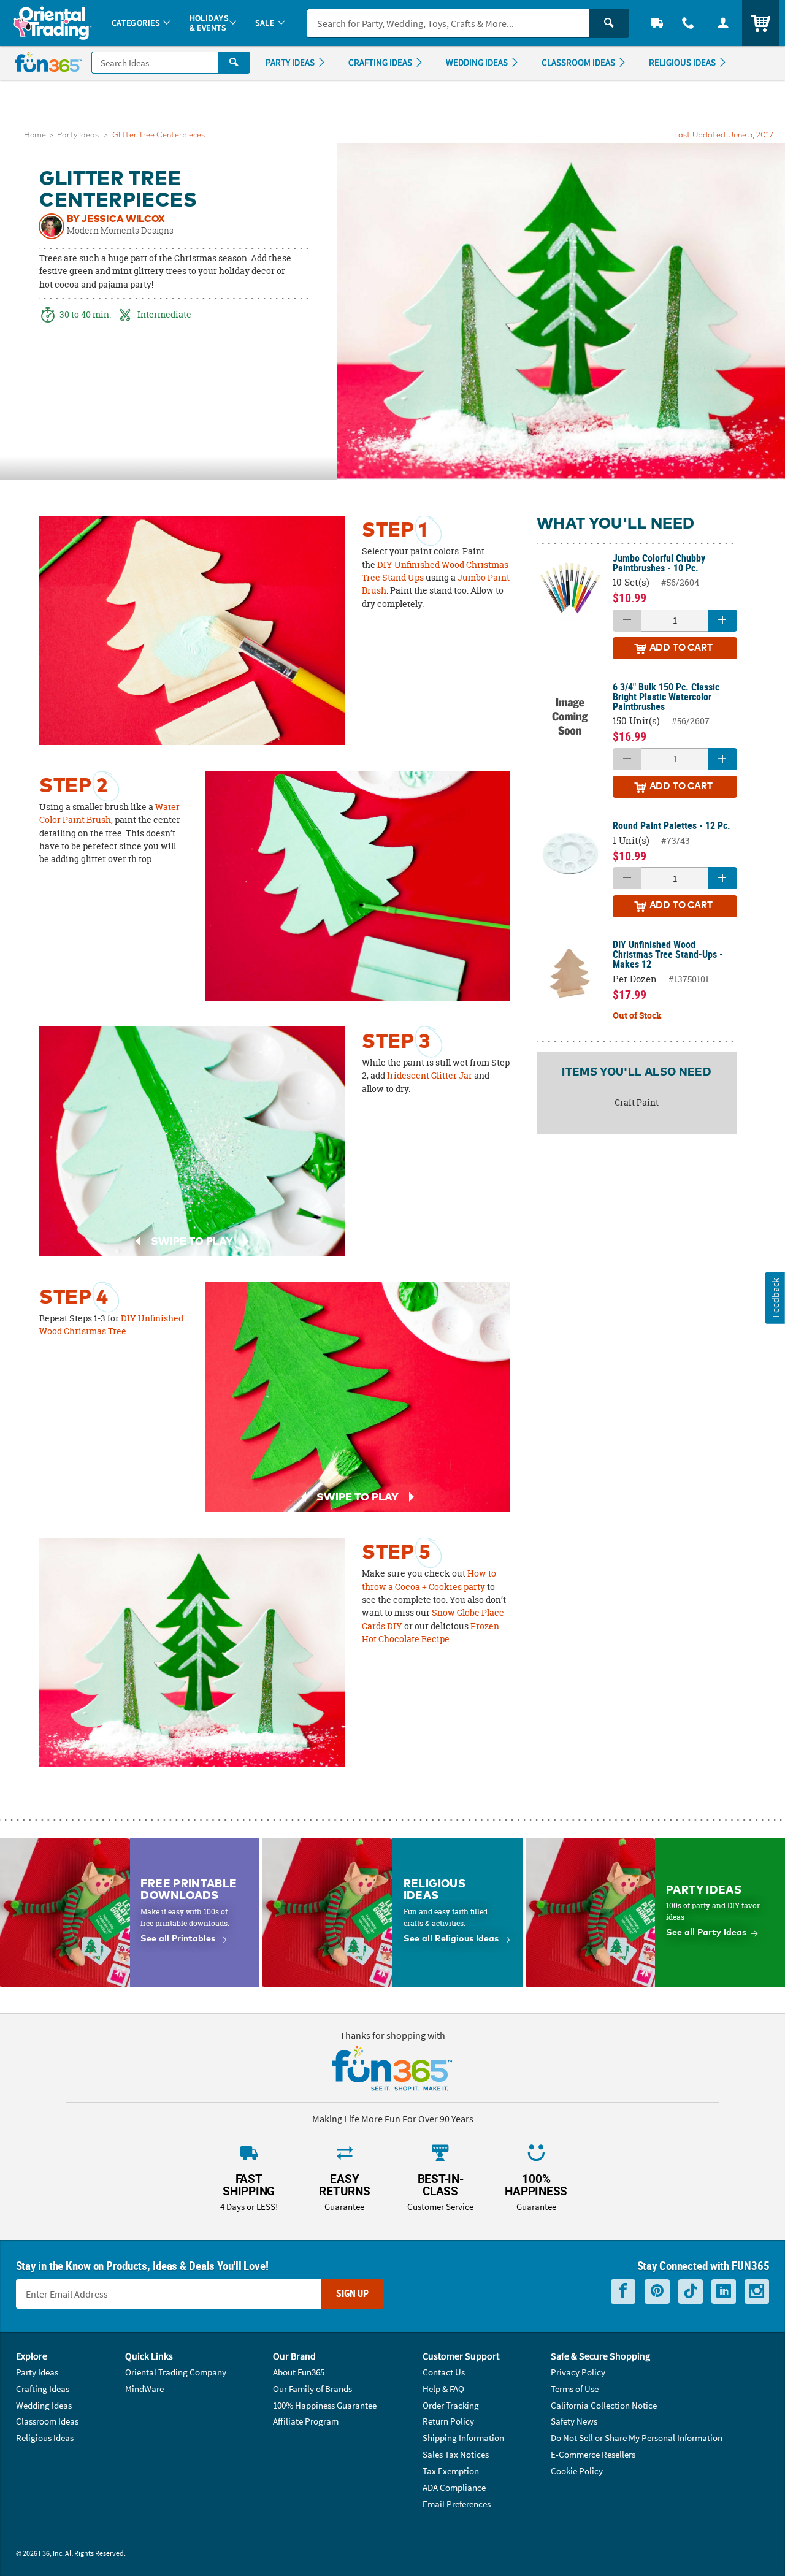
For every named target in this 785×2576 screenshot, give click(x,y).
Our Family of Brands (312, 2389)
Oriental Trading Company (176, 2372)
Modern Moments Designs (120, 231)
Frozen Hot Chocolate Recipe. (431, 1633)
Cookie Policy (577, 2471)
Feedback (775, 1298)
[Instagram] (757, 2291)
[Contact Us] (688, 23)
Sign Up (352, 2293)
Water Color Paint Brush (109, 813)
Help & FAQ (443, 2389)
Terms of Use (575, 2389)
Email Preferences (457, 2504)
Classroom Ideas (47, 2421)
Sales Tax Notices (456, 2454)
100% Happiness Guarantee (325, 2405)
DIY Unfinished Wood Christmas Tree (111, 1325)
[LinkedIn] (724, 2291)
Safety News (574, 2421)
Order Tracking (451, 2405)
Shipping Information (463, 2438)
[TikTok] (691, 2291)
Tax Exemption (451, 2471)
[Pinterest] (657, 2291)
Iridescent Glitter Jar (430, 1076)
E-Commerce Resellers (593, 2454)
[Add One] (722, 621)
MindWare (144, 2389)
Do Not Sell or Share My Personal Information (637, 2438)
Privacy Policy (578, 2372)
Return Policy (448, 2421)
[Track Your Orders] (657, 23)
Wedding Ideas (44, 2405)
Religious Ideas (45, 2438)
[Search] (609, 23)
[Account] (723, 23)
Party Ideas (78, 135)
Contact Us (444, 2372)
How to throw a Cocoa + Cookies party (429, 1580)
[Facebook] (623, 2291)
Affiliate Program (306, 2421)
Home (35, 135)
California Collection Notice (604, 2405)
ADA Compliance (454, 2487)
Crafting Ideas (43, 2389)
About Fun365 (299, 2372)
